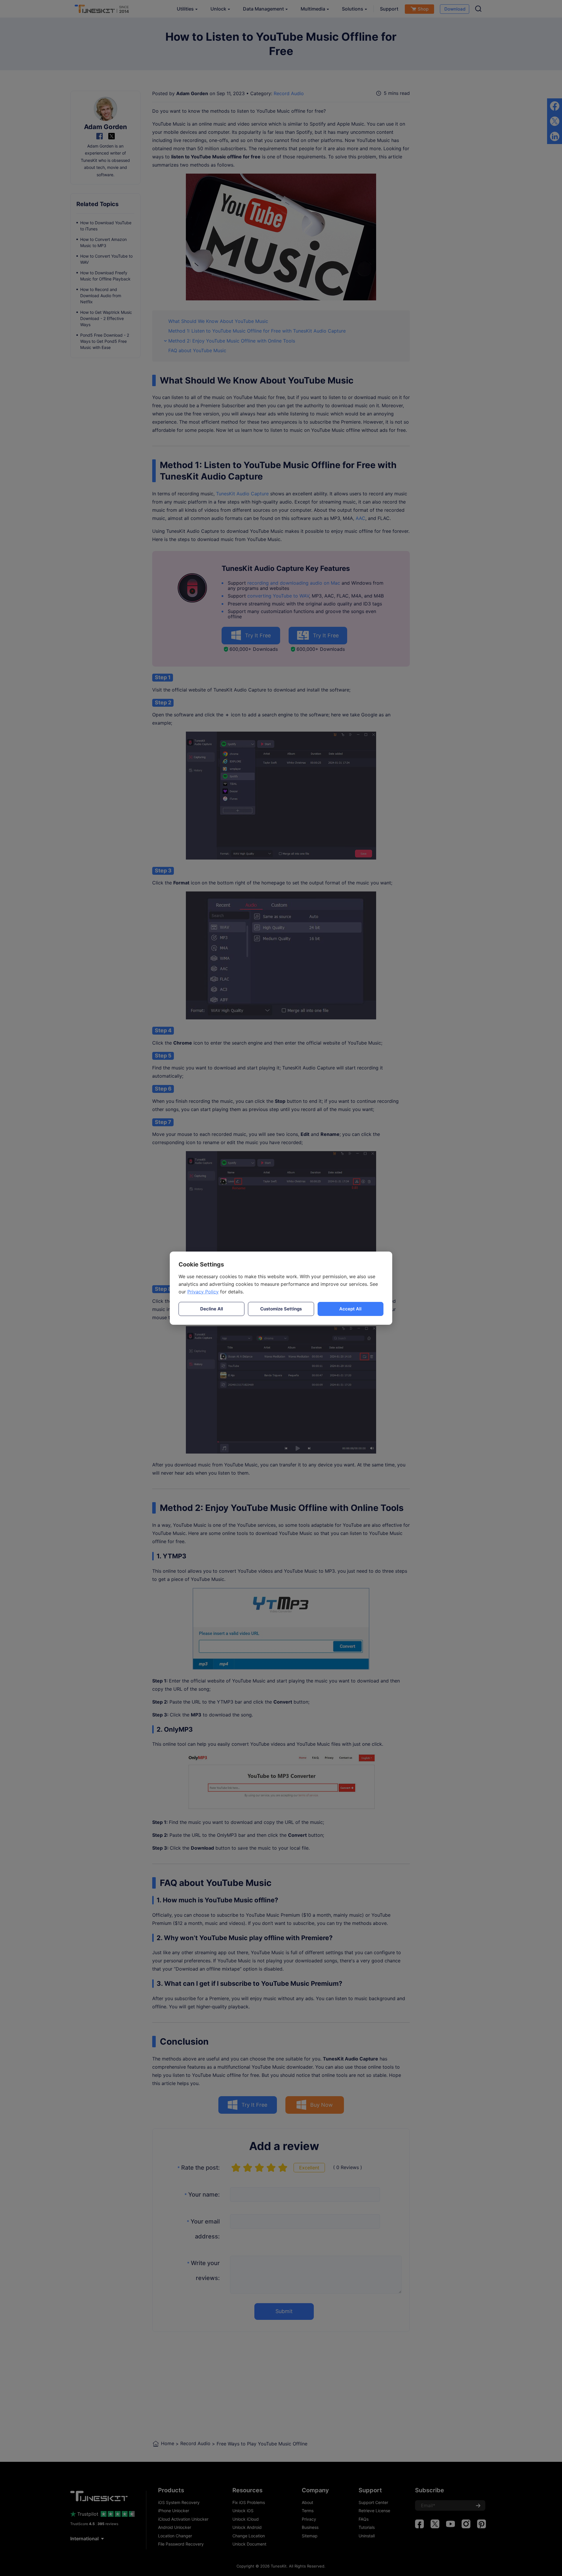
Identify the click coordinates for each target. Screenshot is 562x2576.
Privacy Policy (203, 1292)
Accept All (350, 1309)
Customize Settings (281, 1309)
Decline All (212, 1309)
